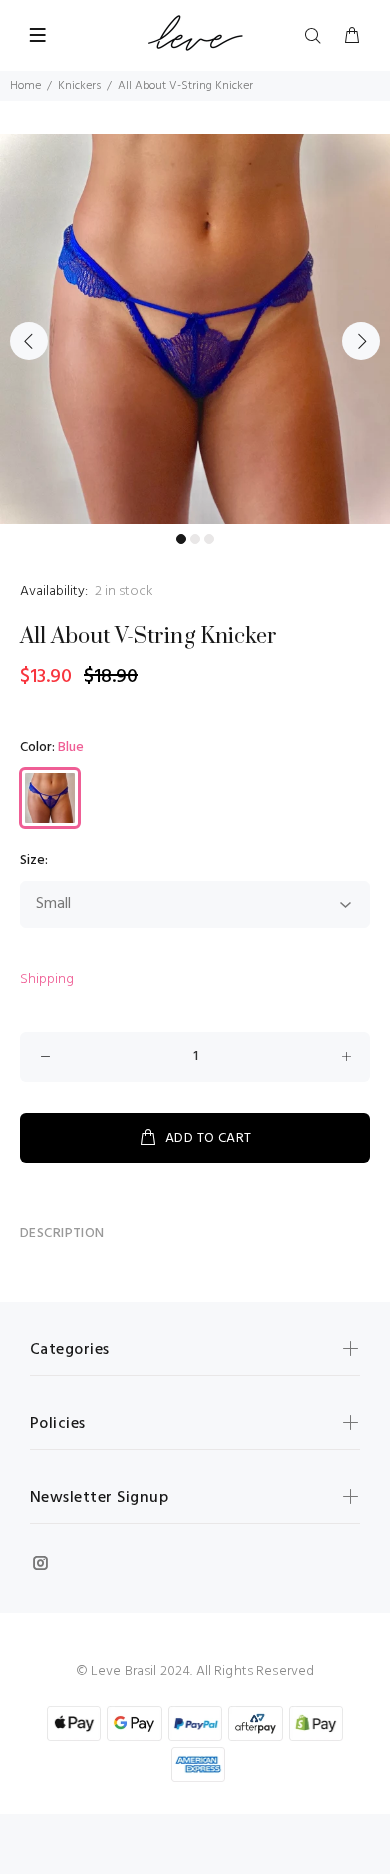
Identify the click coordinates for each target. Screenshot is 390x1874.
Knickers (79, 86)
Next (361, 341)
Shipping (47, 979)
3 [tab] (209, 539)
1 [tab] (181, 539)
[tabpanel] (195, 329)
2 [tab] (195, 539)
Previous (29, 341)
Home (25, 86)
